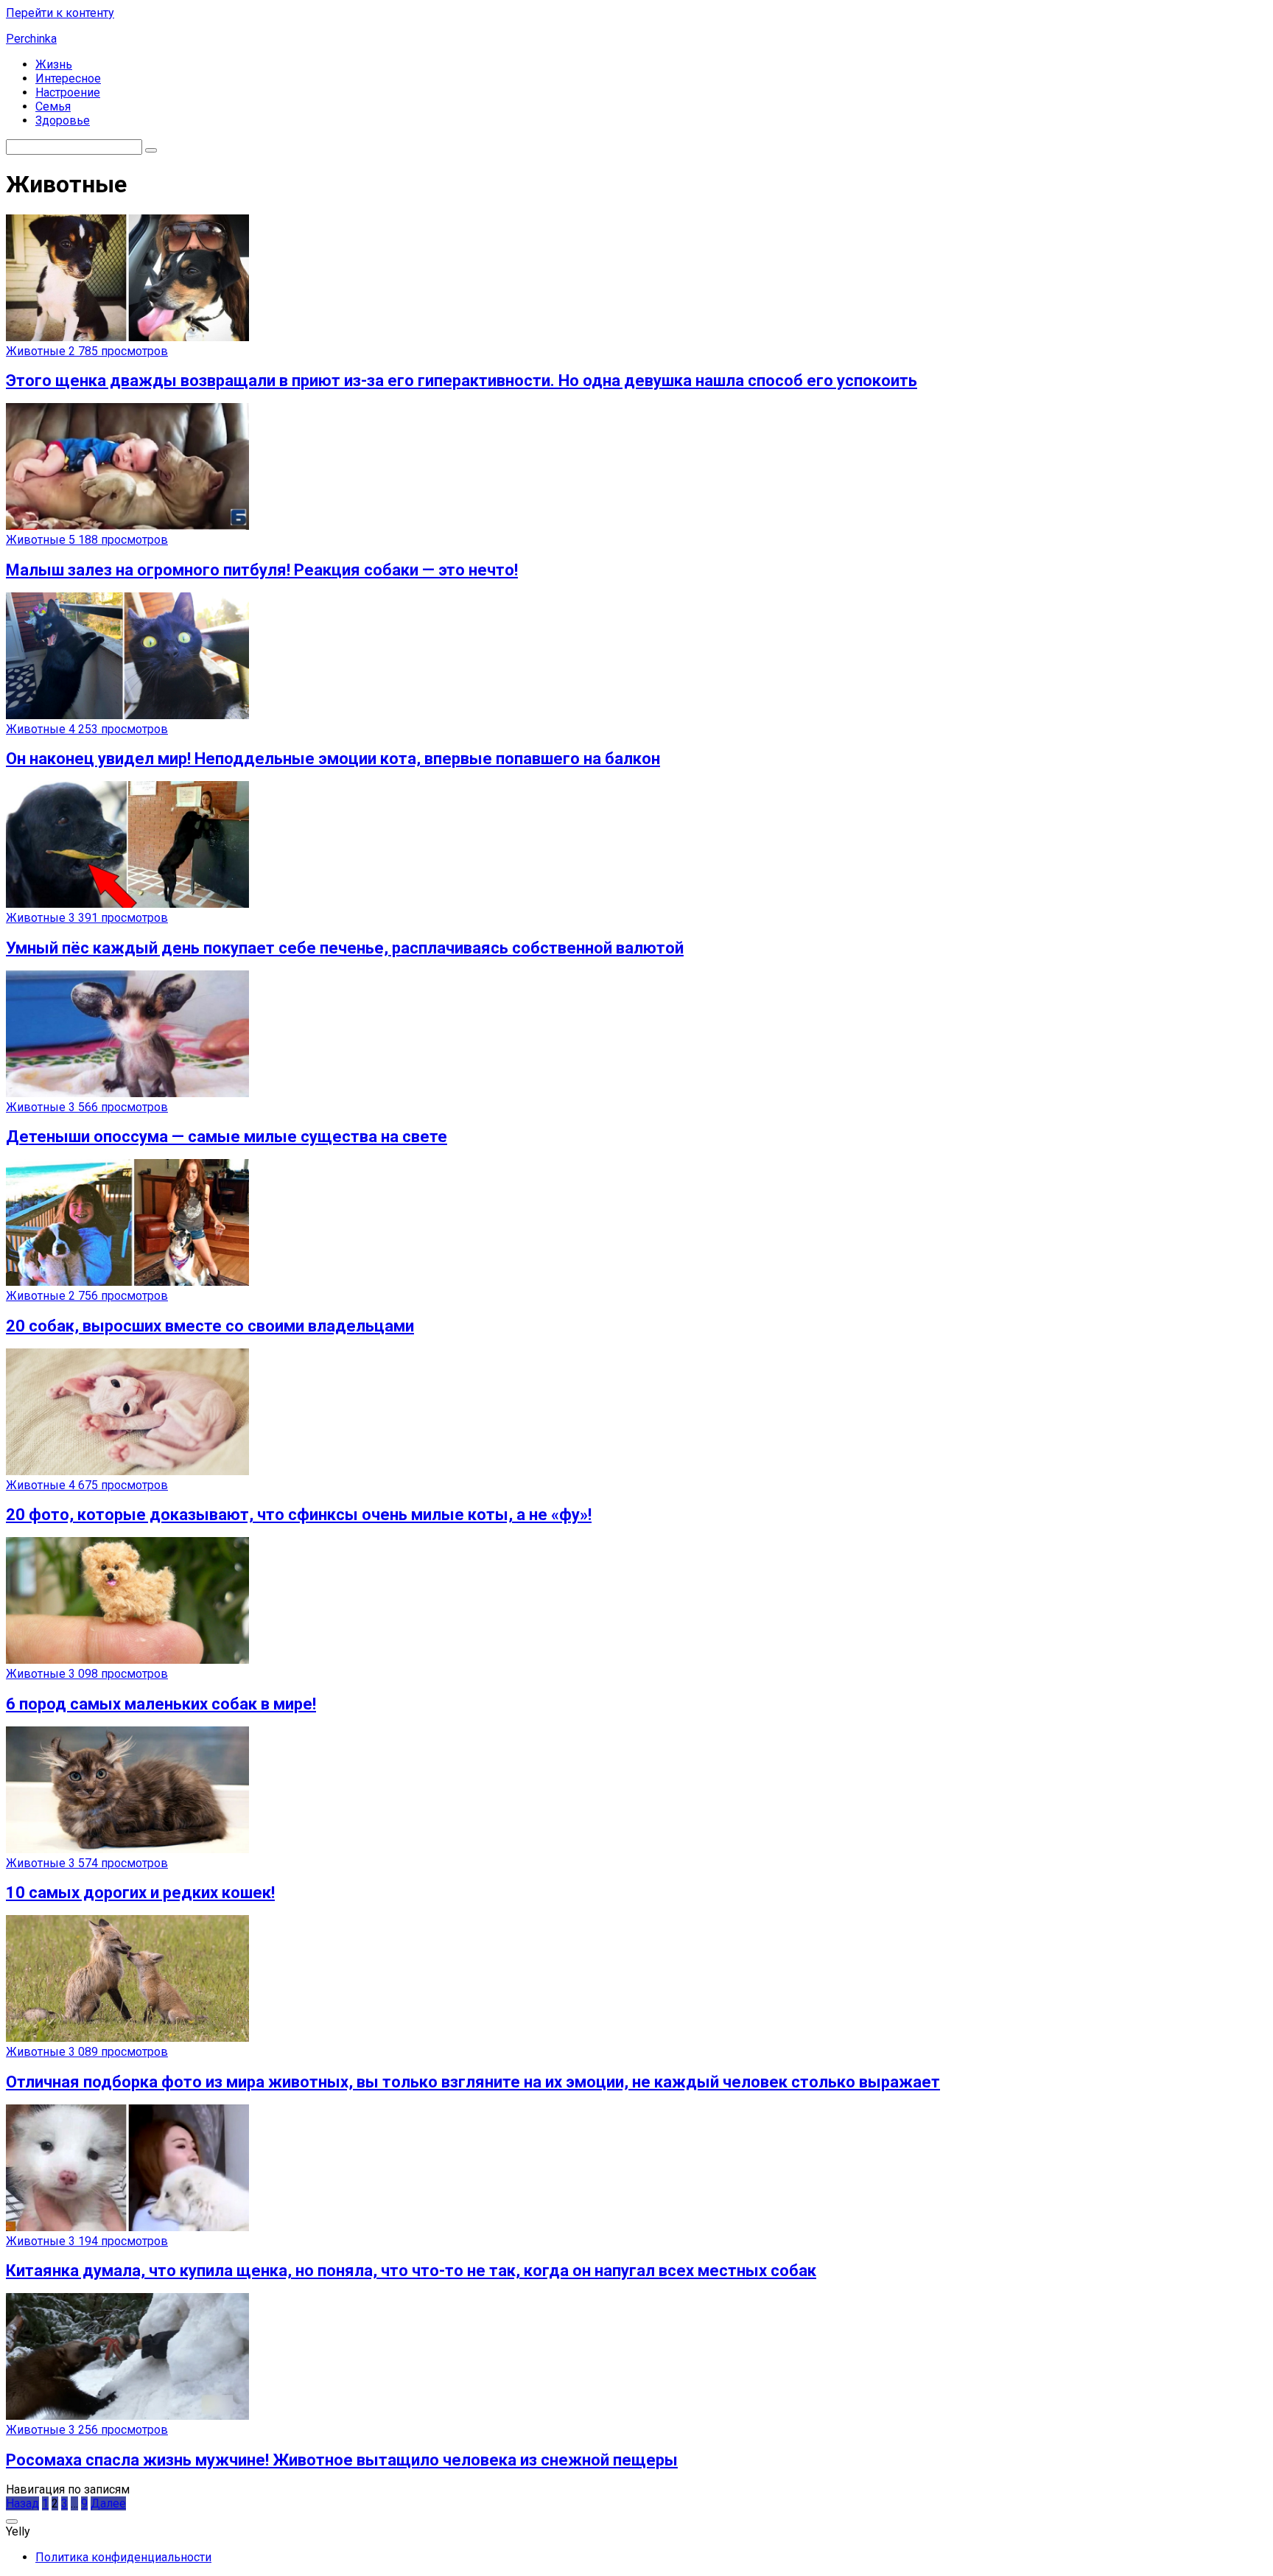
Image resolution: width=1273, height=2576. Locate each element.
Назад (22, 2503)
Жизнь (54, 64)
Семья (53, 106)
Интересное (68, 78)
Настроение (68, 92)
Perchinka (31, 39)
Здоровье (63, 120)
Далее (108, 2503)
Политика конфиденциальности (123, 2557)
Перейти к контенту (60, 13)
